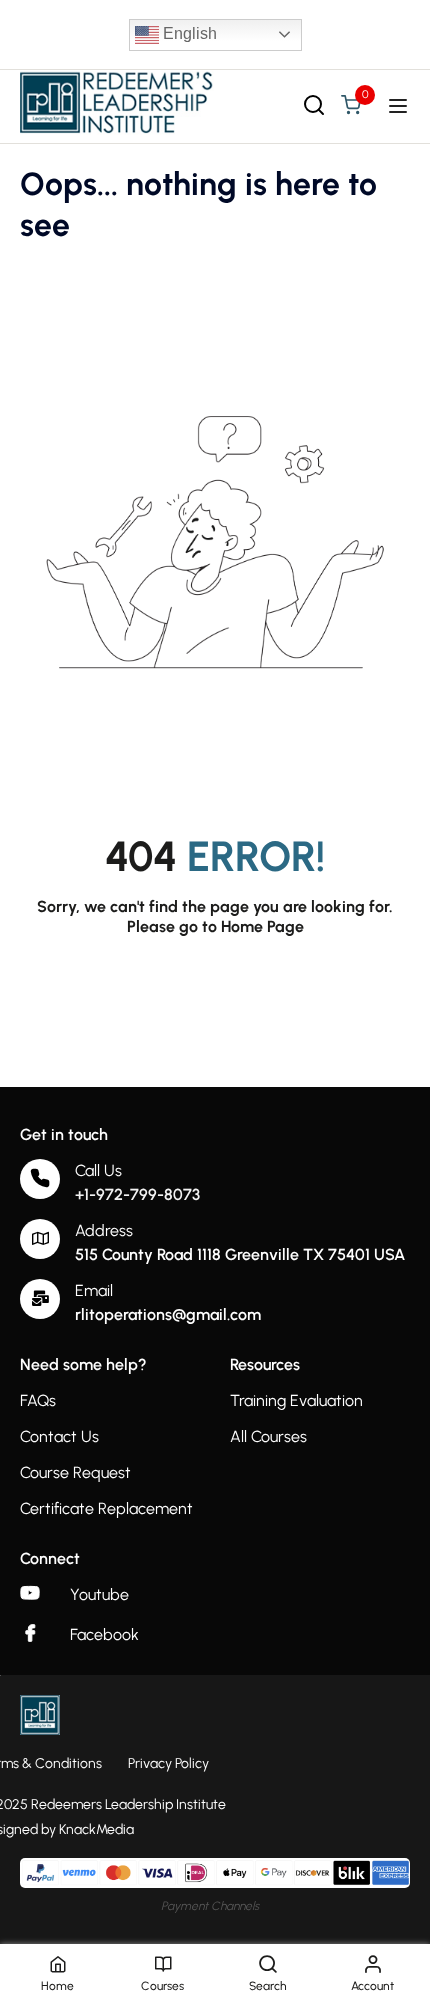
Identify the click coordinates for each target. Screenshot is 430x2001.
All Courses (268, 1436)
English (188, 33)
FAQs (38, 1400)
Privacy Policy (168, 1763)
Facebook (104, 1634)
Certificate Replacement (106, 1508)
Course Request (75, 1472)
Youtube (99, 1594)
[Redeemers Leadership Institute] (117, 104)
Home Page (262, 926)
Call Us (98, 1170)
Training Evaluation (296, 1400)
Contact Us (59, 1436)
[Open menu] (400, 106)
